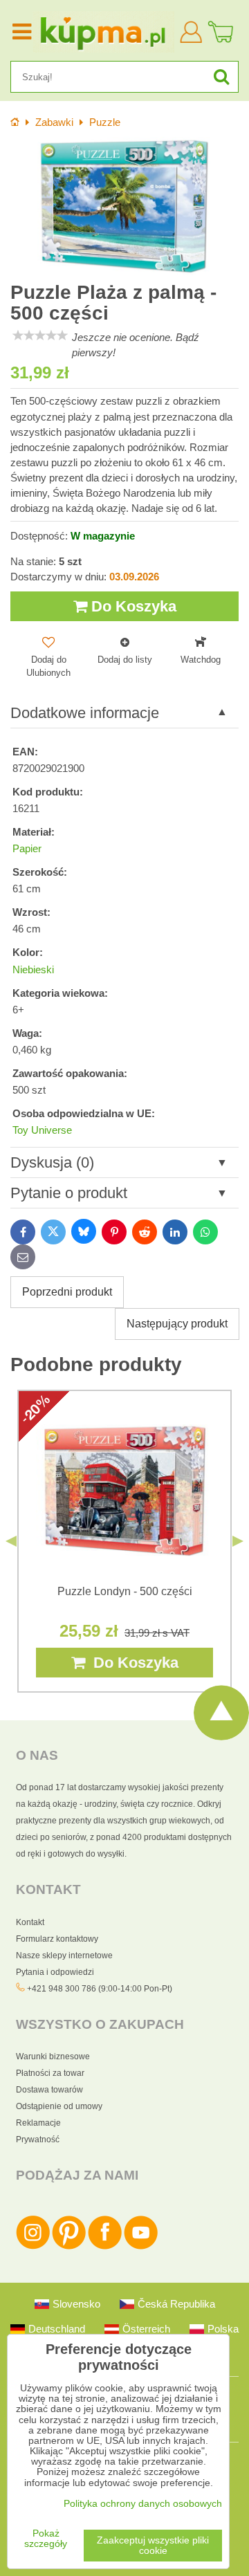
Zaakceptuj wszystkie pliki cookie (153, 2546)
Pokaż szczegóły (46, 2539)
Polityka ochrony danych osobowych (143, 2504)
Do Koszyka (132, 606)
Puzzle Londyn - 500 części (125, 1591)
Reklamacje (38, 2123)
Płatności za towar (50, 2073)
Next (238, 1541)
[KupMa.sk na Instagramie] (33, 2247)
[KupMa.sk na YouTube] (141, 2247)
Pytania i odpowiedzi (55, 1972)
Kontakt (30, 1922)
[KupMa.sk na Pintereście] (69, 2247)
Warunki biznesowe (53, 2057)
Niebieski (33, 970)
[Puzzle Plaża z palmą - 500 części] (124, 206)
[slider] (40, 335)
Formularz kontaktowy (57, 1939)
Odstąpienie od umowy (59, 2106)
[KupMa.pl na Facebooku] (105, 2247)
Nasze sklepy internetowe (64, 1956)
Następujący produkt (177, 1324)
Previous (11, 1541)
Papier (27, 849)
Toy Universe (42, 1130)
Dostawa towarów (49, 2090)
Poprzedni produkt (67, 1292)
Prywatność (38, 2140)
